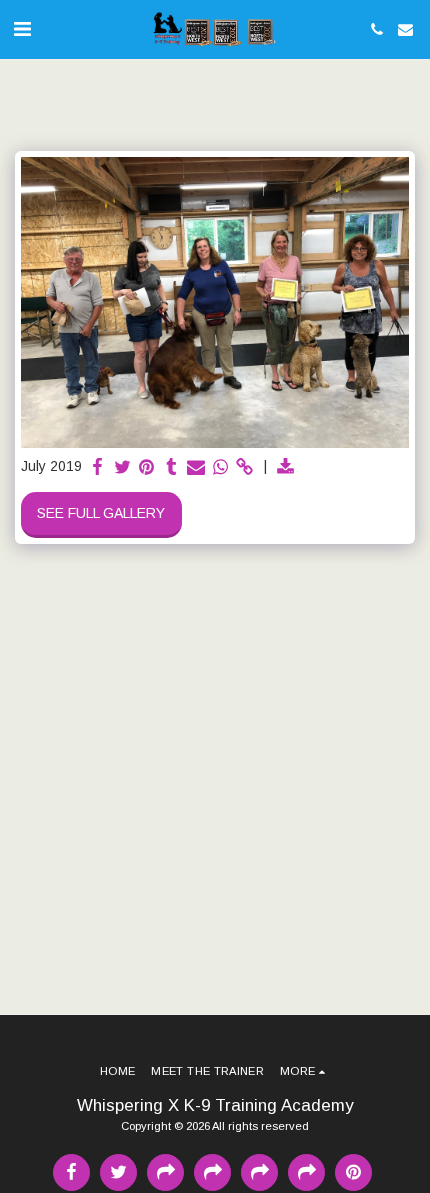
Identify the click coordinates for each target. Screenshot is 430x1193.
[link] (245, 467)
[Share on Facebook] (98, 467)
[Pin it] (147, 467)
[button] (22, 29)
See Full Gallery (101, 513)
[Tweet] (123, 467)
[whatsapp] (221, 467)
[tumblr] (172, 467)
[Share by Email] (196, 467)
